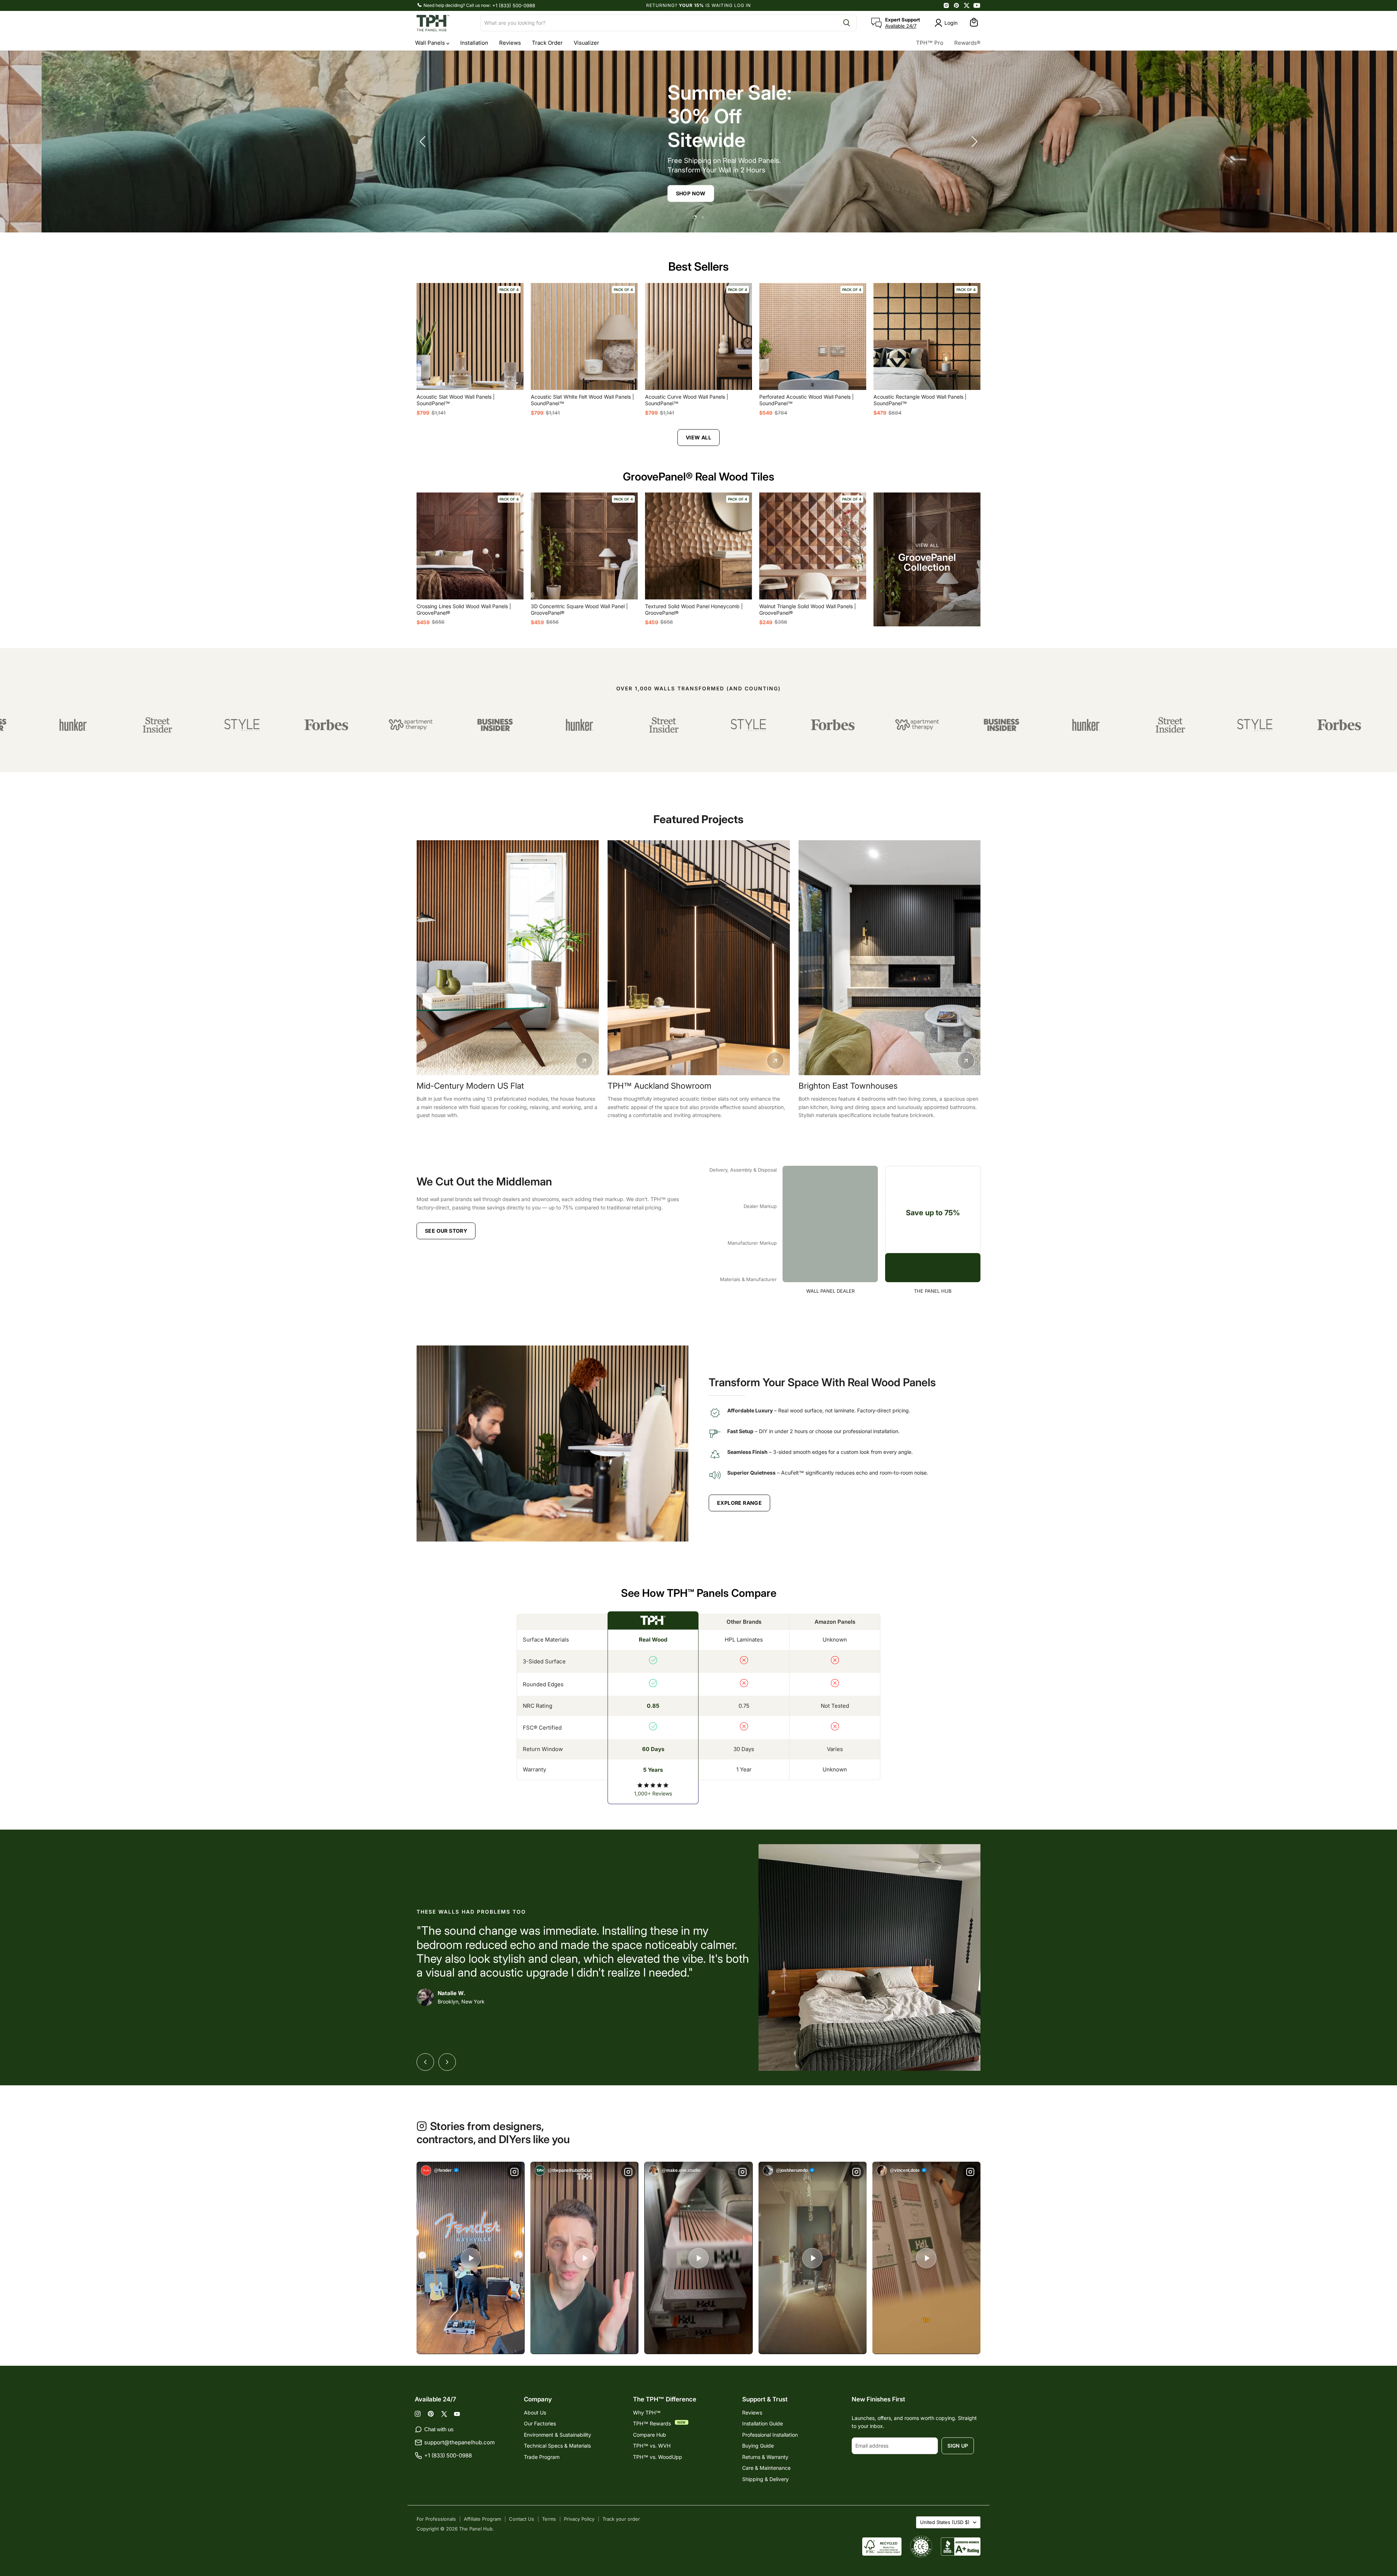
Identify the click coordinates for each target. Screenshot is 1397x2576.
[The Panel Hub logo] (444, 23)
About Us (535, 2412)
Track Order (547, 43)
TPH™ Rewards (653, 2423)
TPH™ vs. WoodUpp (658, 2457)
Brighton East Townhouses (848, 1086)
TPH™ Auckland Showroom (659, 1086)
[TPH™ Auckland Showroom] (699, 958)
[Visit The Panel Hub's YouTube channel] (977, 5)
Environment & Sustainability (558, 2435)
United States (945, 2522)
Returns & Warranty (765, 2457)
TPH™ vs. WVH (652, 2446)
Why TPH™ (647, 2412)
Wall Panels (431, 43)
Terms (549, 2519)
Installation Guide (763, 2423)
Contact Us (522, 2519)
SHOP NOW (649, 193)
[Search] (847, 23)
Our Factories (540, 2423)
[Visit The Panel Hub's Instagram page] (946, 5)
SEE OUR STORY (446, 1231)
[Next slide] (973, 141)
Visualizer (586, 43)
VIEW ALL (698, 437)
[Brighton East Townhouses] (890, 958)
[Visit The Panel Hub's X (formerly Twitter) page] (967, 5)
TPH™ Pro (930, 43)
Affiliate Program (482, 2519)
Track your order (621, 2519)
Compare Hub (650, 2435)
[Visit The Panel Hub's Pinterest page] (956, 5)
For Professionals (436, 2519)
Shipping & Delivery (765, 2479)
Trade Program (542, 2457)
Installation (474, 43)
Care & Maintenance (766, 2468)
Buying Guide (758, 2446)
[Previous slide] (424, 141)
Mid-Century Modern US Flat (470, 1086)
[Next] (447, 2062)
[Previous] (425, 2062)
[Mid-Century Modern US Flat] (508, 958)
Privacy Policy (579, 2519)
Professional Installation (770, 2435)
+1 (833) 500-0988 (514, 5)
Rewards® (967, 43)
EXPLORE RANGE (739, 1503)
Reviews (510, 43)
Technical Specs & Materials (557, 2446)
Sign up (958, 2446)
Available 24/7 (901, 26)
